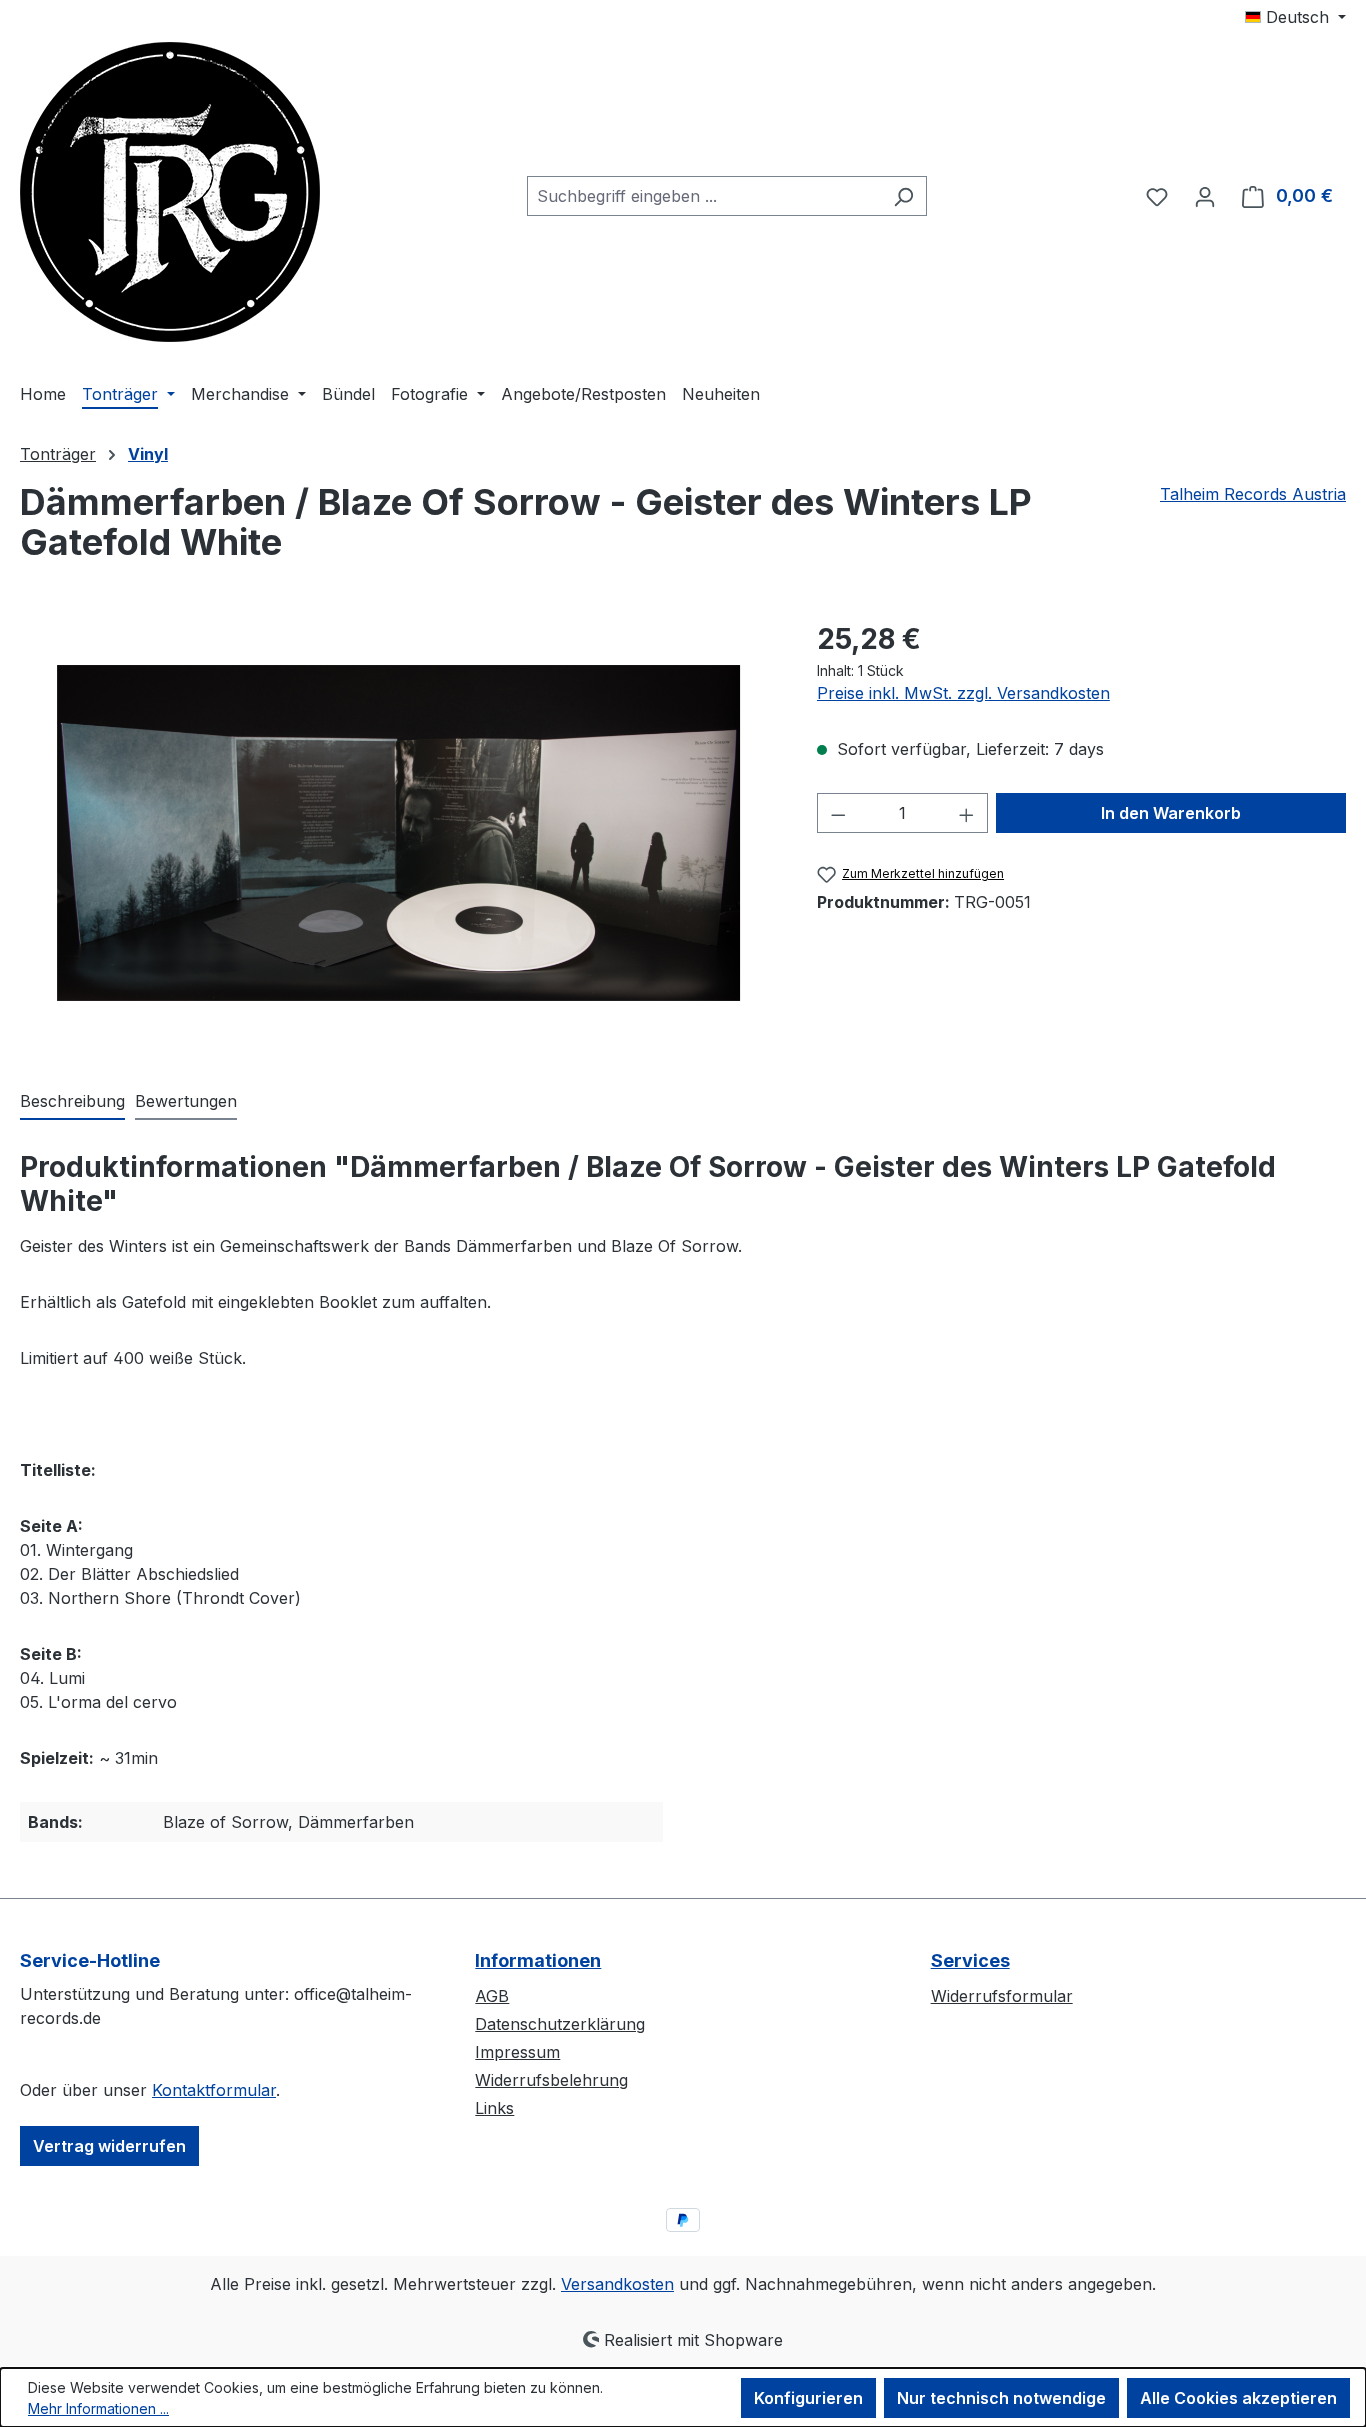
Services (970, 1960)
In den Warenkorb (1171, 813)
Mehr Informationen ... (98, 2408)
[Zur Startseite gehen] (170, 192)
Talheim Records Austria (1253, 494)
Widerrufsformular (1002, 1996)
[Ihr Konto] (1205, 196)
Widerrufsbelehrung (551, 2080)
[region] (398, 833)
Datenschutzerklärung (560, 2024)
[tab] (72, 1102)
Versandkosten (617, 2284)
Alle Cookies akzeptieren (1238, 2398)
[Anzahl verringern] (838, 813)
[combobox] (704, 196)
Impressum (517, 2052)
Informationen (538, 1960)
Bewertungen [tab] (186, 1101)
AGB (492, 1996)
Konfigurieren (808, 2398)
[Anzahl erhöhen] (967, 813)
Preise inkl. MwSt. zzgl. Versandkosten (963, 693)
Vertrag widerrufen (109, 2146)
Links (494, 2108)
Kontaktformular (214, 2090)
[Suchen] (903, 196)
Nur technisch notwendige (1001, 2398)
